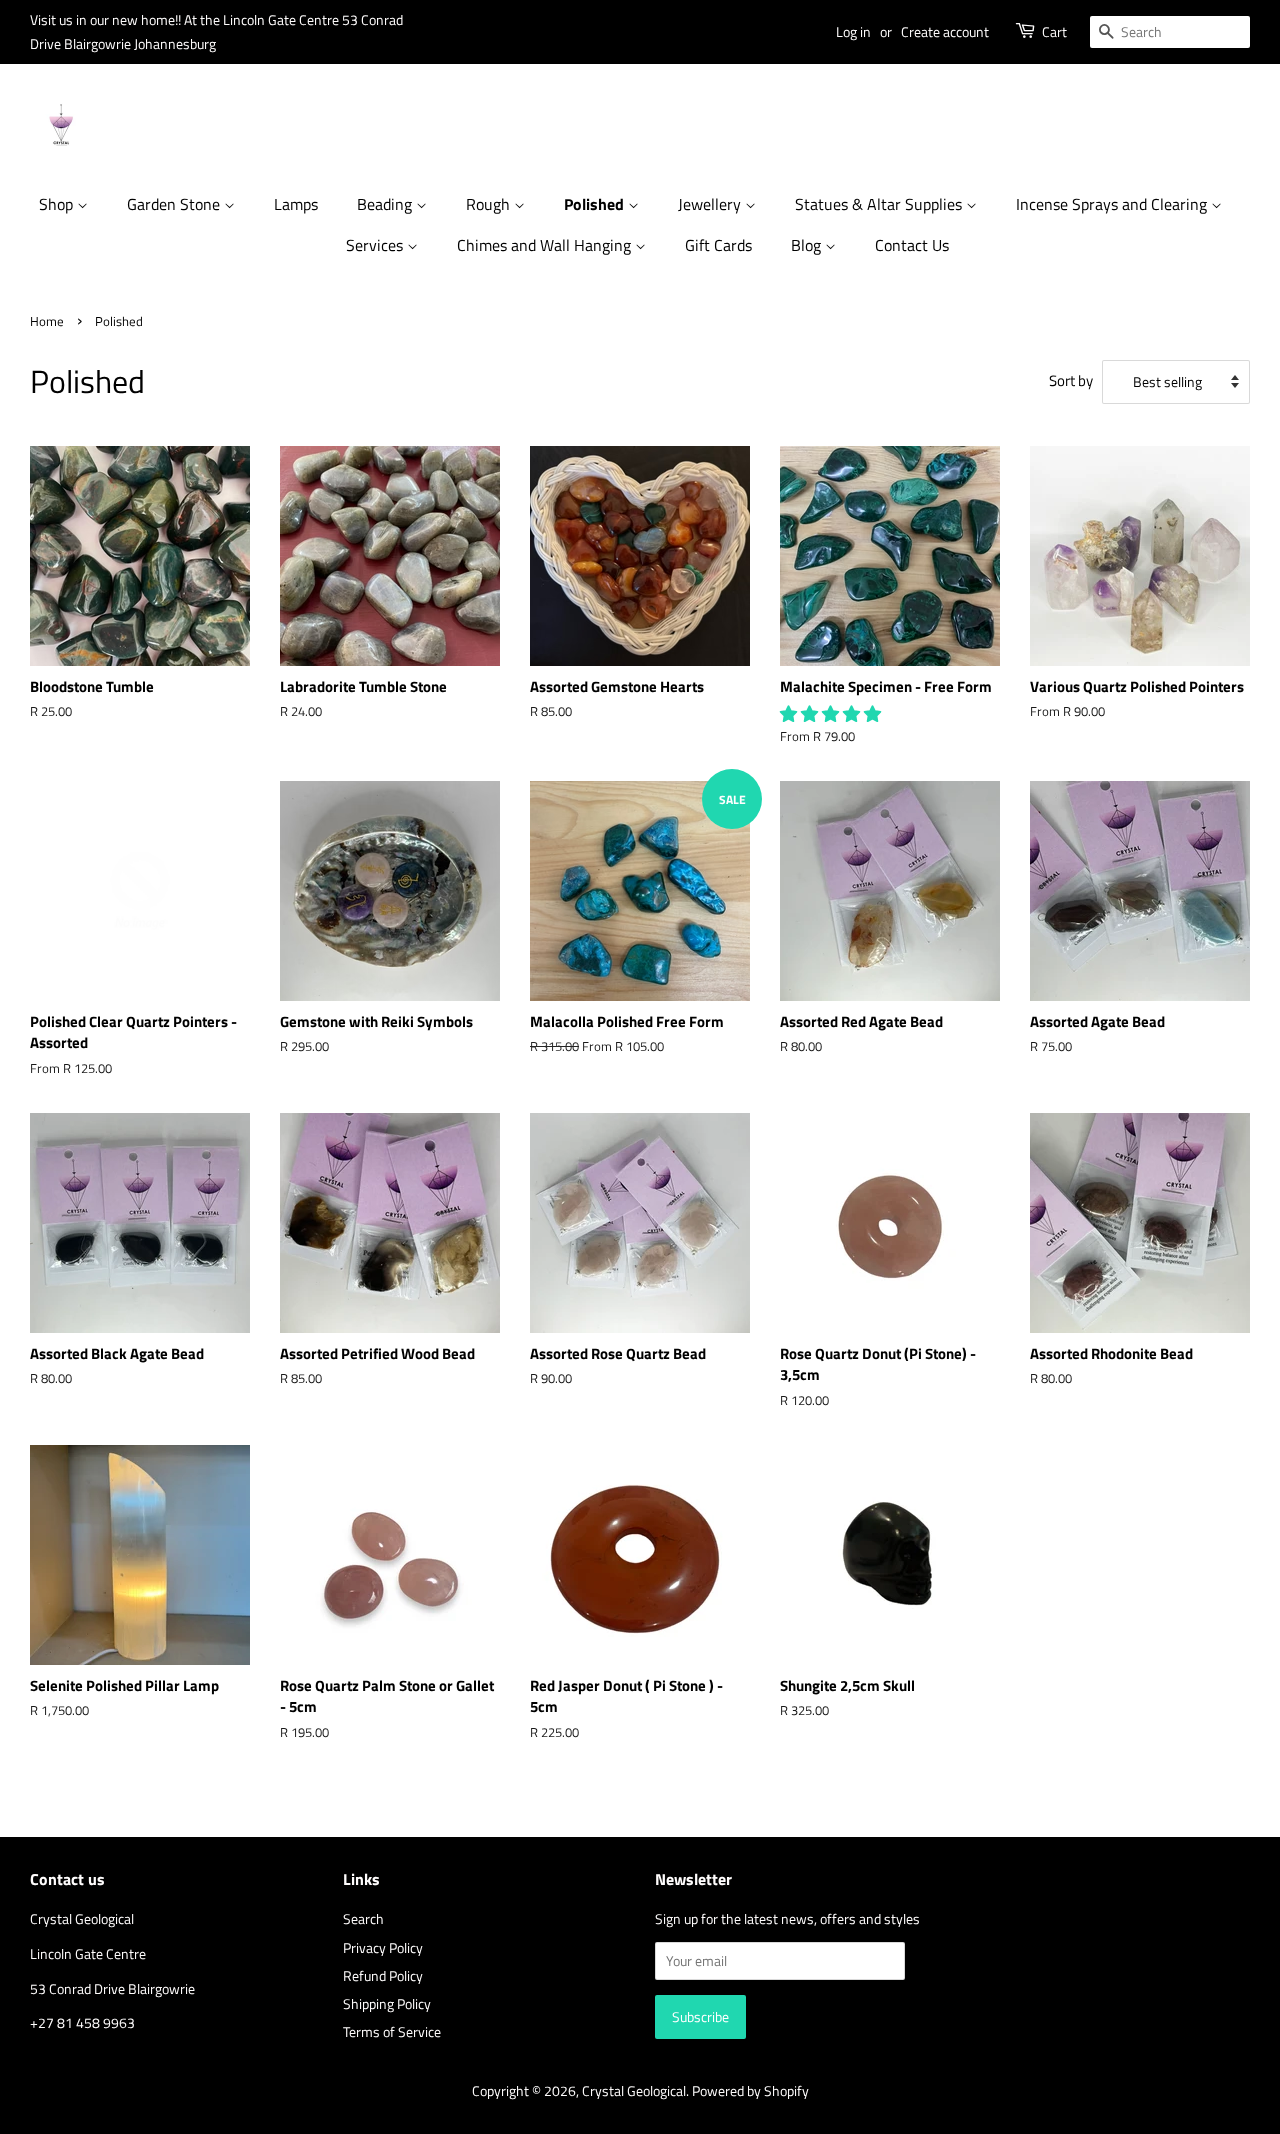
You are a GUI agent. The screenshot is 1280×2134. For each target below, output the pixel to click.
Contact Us (912, 245)
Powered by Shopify (750, 2091)
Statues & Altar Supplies (880, 204)
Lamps (296, 204)
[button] (832, 714)
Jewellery (711, 204)
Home (47, 321)
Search (363, 1919)
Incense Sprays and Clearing (1113, 204)
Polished (596, 204)
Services (376, 245)
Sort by (1071, 380)
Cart (1054, 31)
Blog (808, 245)
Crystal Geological (634, 2091)
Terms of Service (392, 2032)
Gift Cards (718, 245)
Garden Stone (175, 204)
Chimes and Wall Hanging (546, 245)
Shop (58, 204)
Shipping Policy (387, 2004)
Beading (386, 204)
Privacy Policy (383, 1948)
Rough (490, 204)
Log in (853, 31)
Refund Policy (383, 1976)
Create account (945, 31)
